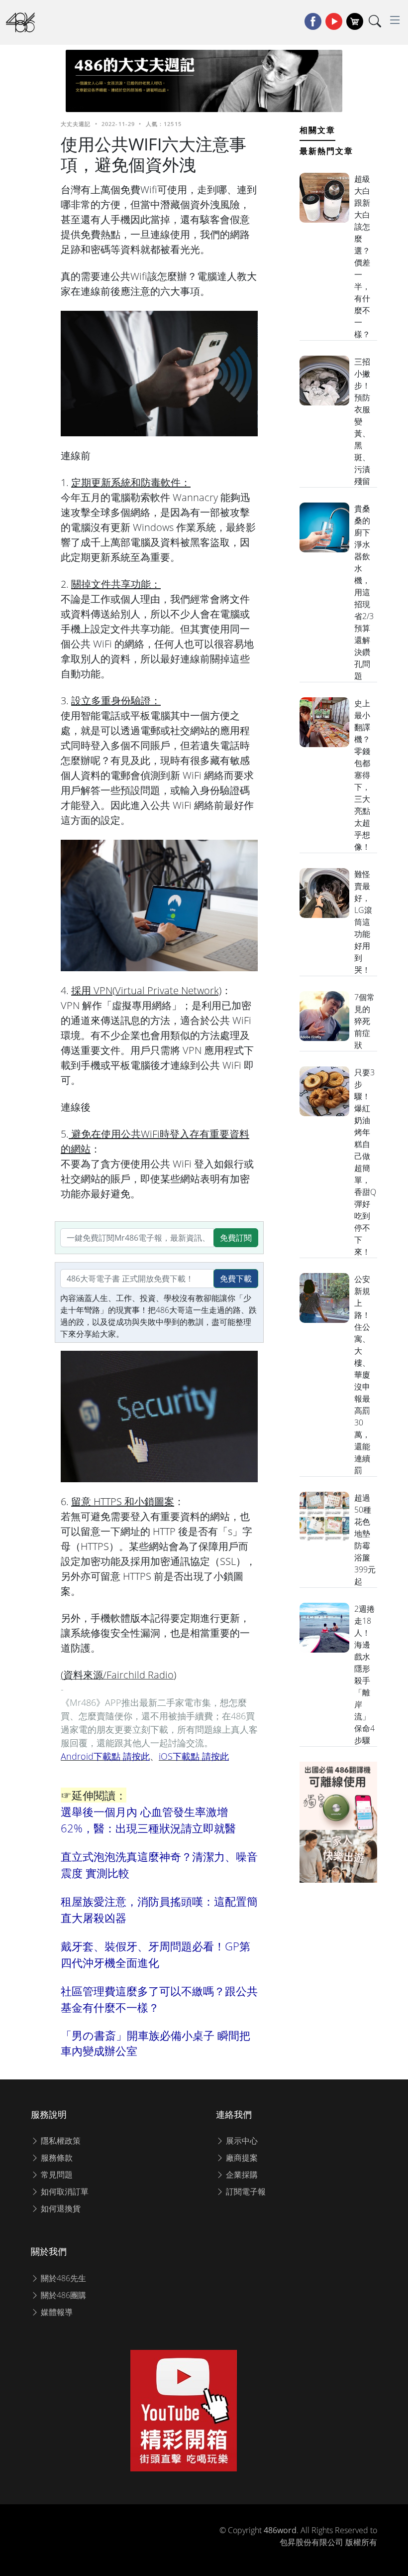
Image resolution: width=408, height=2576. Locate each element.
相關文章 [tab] (317, 130)
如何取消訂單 (64, 2191)
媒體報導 (56, 2312)
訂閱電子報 (245, 2191)
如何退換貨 (60, 2208)
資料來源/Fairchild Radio (118, 1675)
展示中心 (241, 2141)
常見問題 (56, 2175)
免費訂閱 (236, 1238)
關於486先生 (62, 2278)
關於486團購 (62, 2295)
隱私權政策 (60, 2141)
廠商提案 (241, 2158)
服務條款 (56, 2158)
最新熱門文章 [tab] (326, 151)
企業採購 (241, 2175)
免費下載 (236, 1279)
